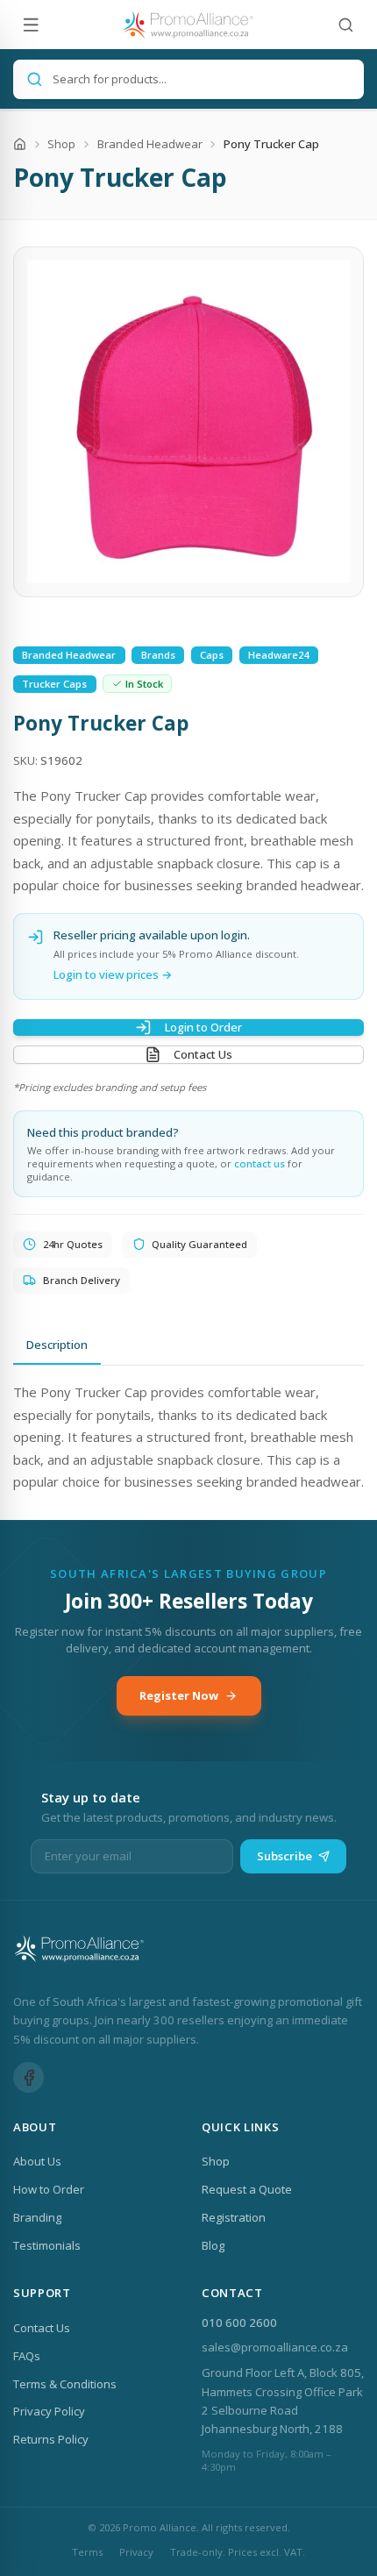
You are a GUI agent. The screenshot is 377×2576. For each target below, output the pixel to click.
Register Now (179, 1695)
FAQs (27, 2356)
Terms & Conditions (65, 2384)
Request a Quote (247, 2189)
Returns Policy (51, 2439)
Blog (213, 2245)
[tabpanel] (188, 1438)
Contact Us (203, 1054)
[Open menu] (31, 25)
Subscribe (285, 1856)
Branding (37, 2217)
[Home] (20, 144)
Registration (234, 2217)
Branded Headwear (150, 144)
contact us (260, 1163)
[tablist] (188, 1345)
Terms (87, 2552)
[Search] (346, 25)
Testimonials (47, 2245)
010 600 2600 (239, 2323)
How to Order (49, 2189)
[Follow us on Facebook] (28, 2077)
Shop (61, 144)
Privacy (136, 2552)
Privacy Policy (49, 2411)
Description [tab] (57, 1345)
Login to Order (203, 1027)
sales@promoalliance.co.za (275, 2347)
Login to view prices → (113, 974)
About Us (37, 2161)
